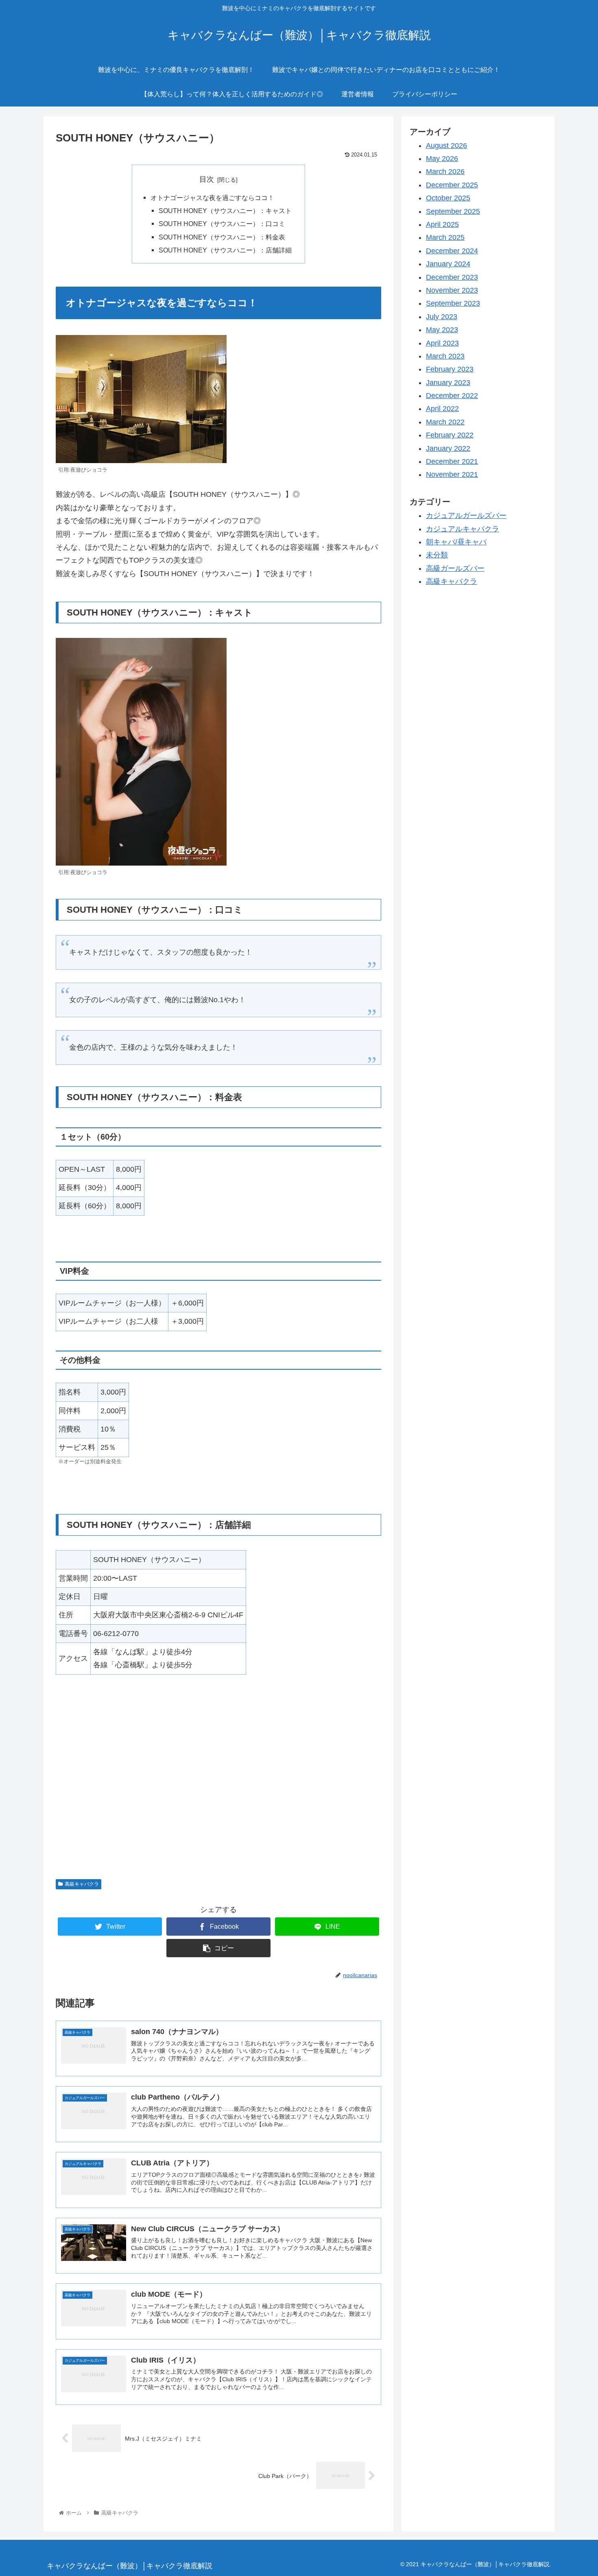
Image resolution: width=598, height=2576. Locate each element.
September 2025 (453, 211)
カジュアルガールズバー (466, 516)
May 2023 (442, 330)
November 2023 (452, 291)
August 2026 (446, 146)
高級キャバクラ (82, 1884)
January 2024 (448, 264)
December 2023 (452, 277)
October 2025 (448, 198)
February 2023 (450, 370)
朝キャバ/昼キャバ (456, 542)
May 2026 (442, 159)
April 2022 (442, 409)
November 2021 (452, 475)
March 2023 (445, 357)
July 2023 (442, 317)
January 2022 (448, 448)
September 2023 (453, 304)
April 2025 (442, 225)
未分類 (437, 555)
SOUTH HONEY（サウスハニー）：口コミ (222, 224)
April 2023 (442, 343)
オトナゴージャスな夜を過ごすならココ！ (212, 198)
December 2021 (452, 462)
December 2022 (452, 396)
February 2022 (450, 435)
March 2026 (445, 172)
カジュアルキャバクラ (463, 529)
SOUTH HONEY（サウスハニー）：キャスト (225, 211)
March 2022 (445, 422)
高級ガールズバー (455, 568)
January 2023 (448, 383)
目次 (207, 179)
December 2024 (452, 251)
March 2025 (445, 238)
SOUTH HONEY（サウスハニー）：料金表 (222, 237)
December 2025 (452, 185)
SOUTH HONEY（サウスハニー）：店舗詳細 (225, 250)
